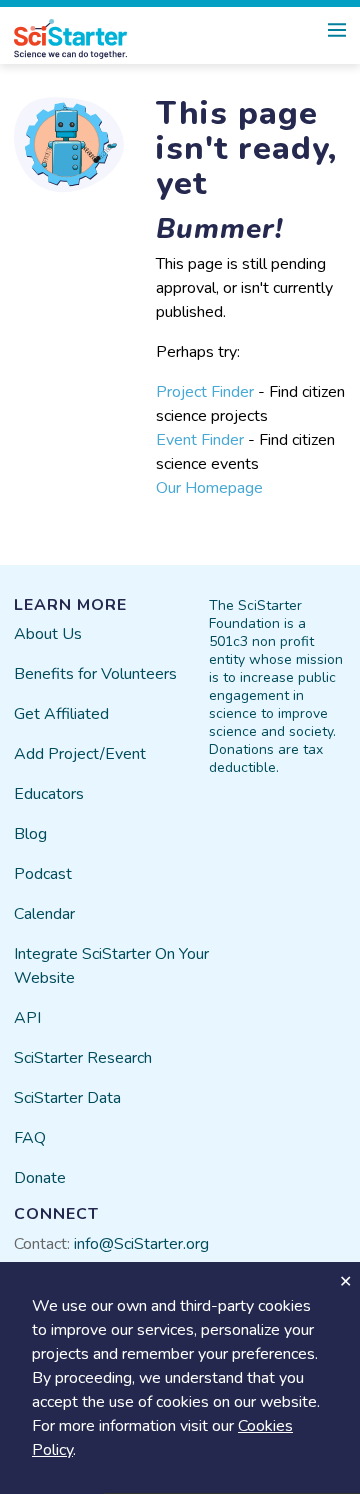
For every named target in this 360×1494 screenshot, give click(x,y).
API (27, 1018)
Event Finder (200, 440)
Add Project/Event (80, 754)
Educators (49, 794)
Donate (40, 1178)
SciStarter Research (83, 1058)
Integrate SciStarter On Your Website (111, 966)
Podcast (43, 874)
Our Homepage (209, 488)
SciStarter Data (67, 1098)
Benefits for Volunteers (95, 674)
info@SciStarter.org (141, 1244)
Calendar (44, 914)
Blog (30, 834)
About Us (48, 634)
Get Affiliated (61, 714)
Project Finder (205, 392)
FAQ (30, 1138)
